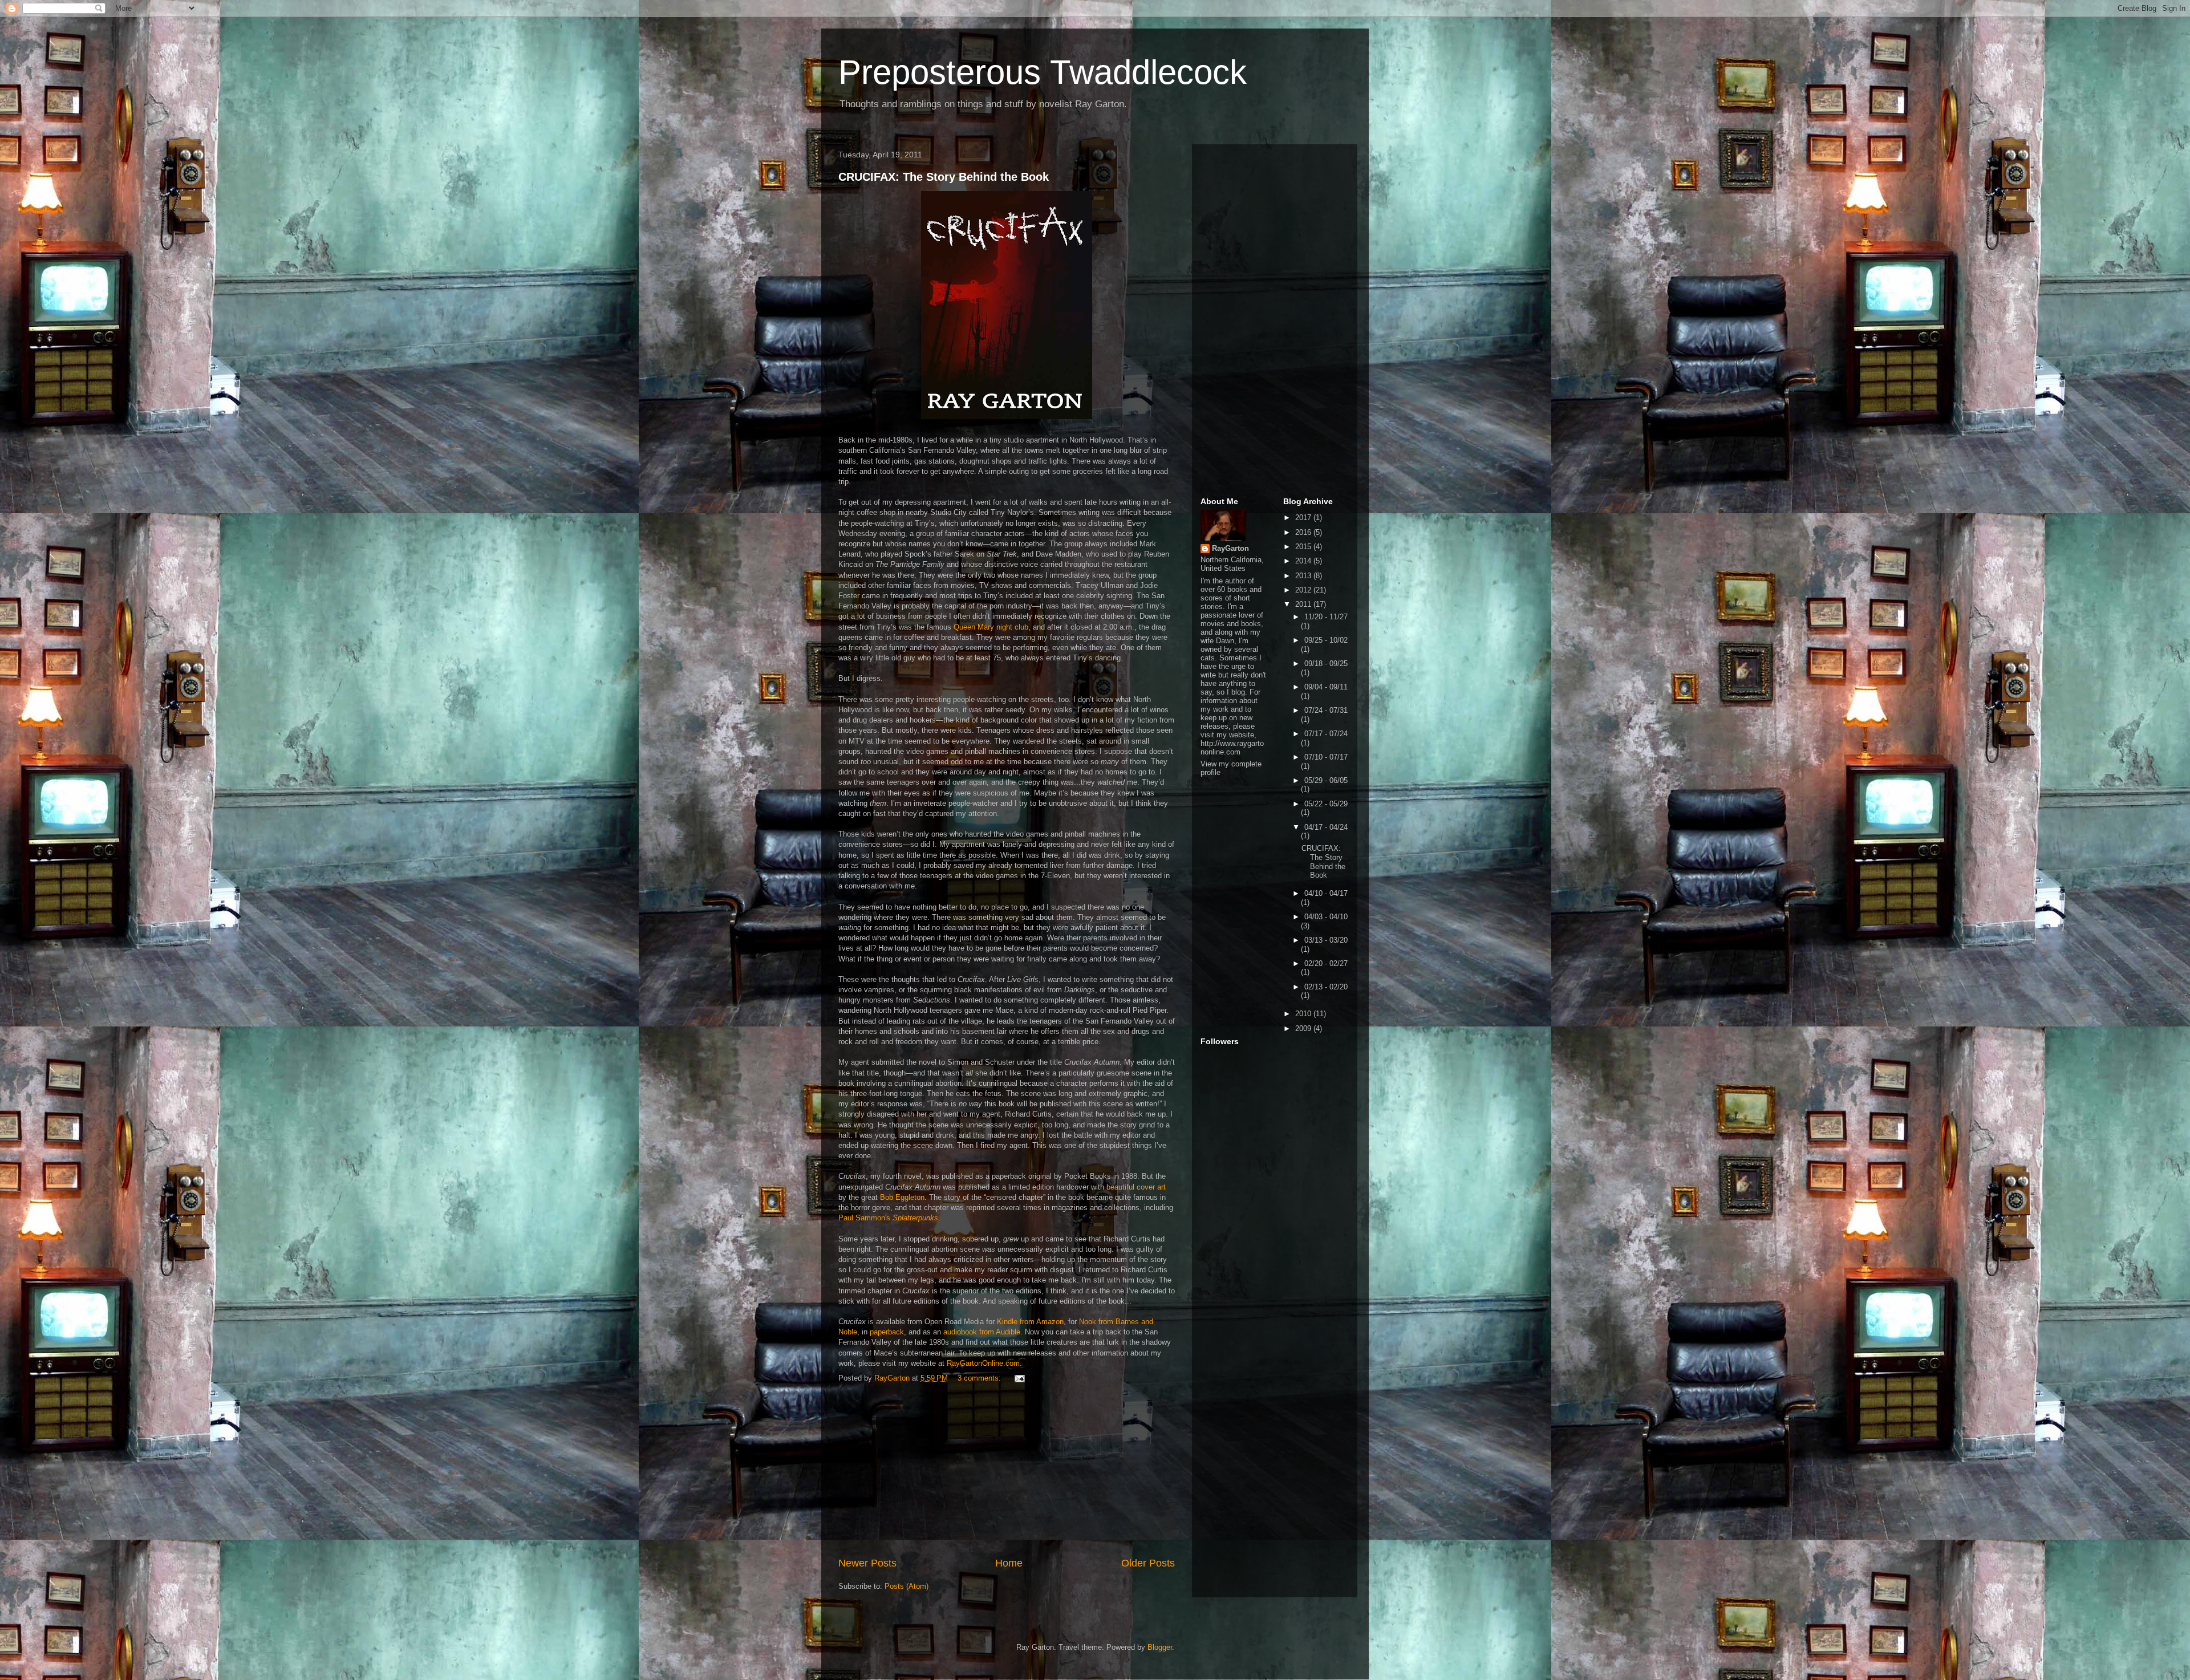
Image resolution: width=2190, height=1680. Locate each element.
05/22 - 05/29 (1326, 804)
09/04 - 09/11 (1326, 687)
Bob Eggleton (902, 1197)
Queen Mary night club (991, 627)
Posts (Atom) (907, 1586)
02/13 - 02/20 (1326, 987)
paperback (887, 1332)
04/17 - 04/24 (1326, 827)
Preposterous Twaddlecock (1043, 72)
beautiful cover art (1136, 1187)
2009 (1304, 1028)
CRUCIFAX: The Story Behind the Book (944, 177)
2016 (1304, 532)
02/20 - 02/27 (1326, 963)
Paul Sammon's (888, 1218)
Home (1009, 1563)
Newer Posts (867, 1563)
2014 (1304, 561)
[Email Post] (1019, 1378)
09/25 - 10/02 (1326, 640)
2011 (1304, 604)
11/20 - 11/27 (1326, 617)
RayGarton (1230, 548)
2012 (1304, 590)
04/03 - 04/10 (1326, 917)
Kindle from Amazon (1030, 1322)
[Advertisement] (1007, 1470)
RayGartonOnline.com (983, 1363)
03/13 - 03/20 (1326, 940)
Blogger (1160, 1647)
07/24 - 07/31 (1326, 710)
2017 (1304, 518)
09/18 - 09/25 (1326, 664)
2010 (1304, 1014)
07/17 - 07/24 (1326, 734)
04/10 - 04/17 (1326, 893)
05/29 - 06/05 (1326, 780)
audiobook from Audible (982, 1332)
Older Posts (1148, 1563)
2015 (1304, 547)
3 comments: (980, 1378)
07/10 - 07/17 (1326, 757)
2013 (1304, 576)
